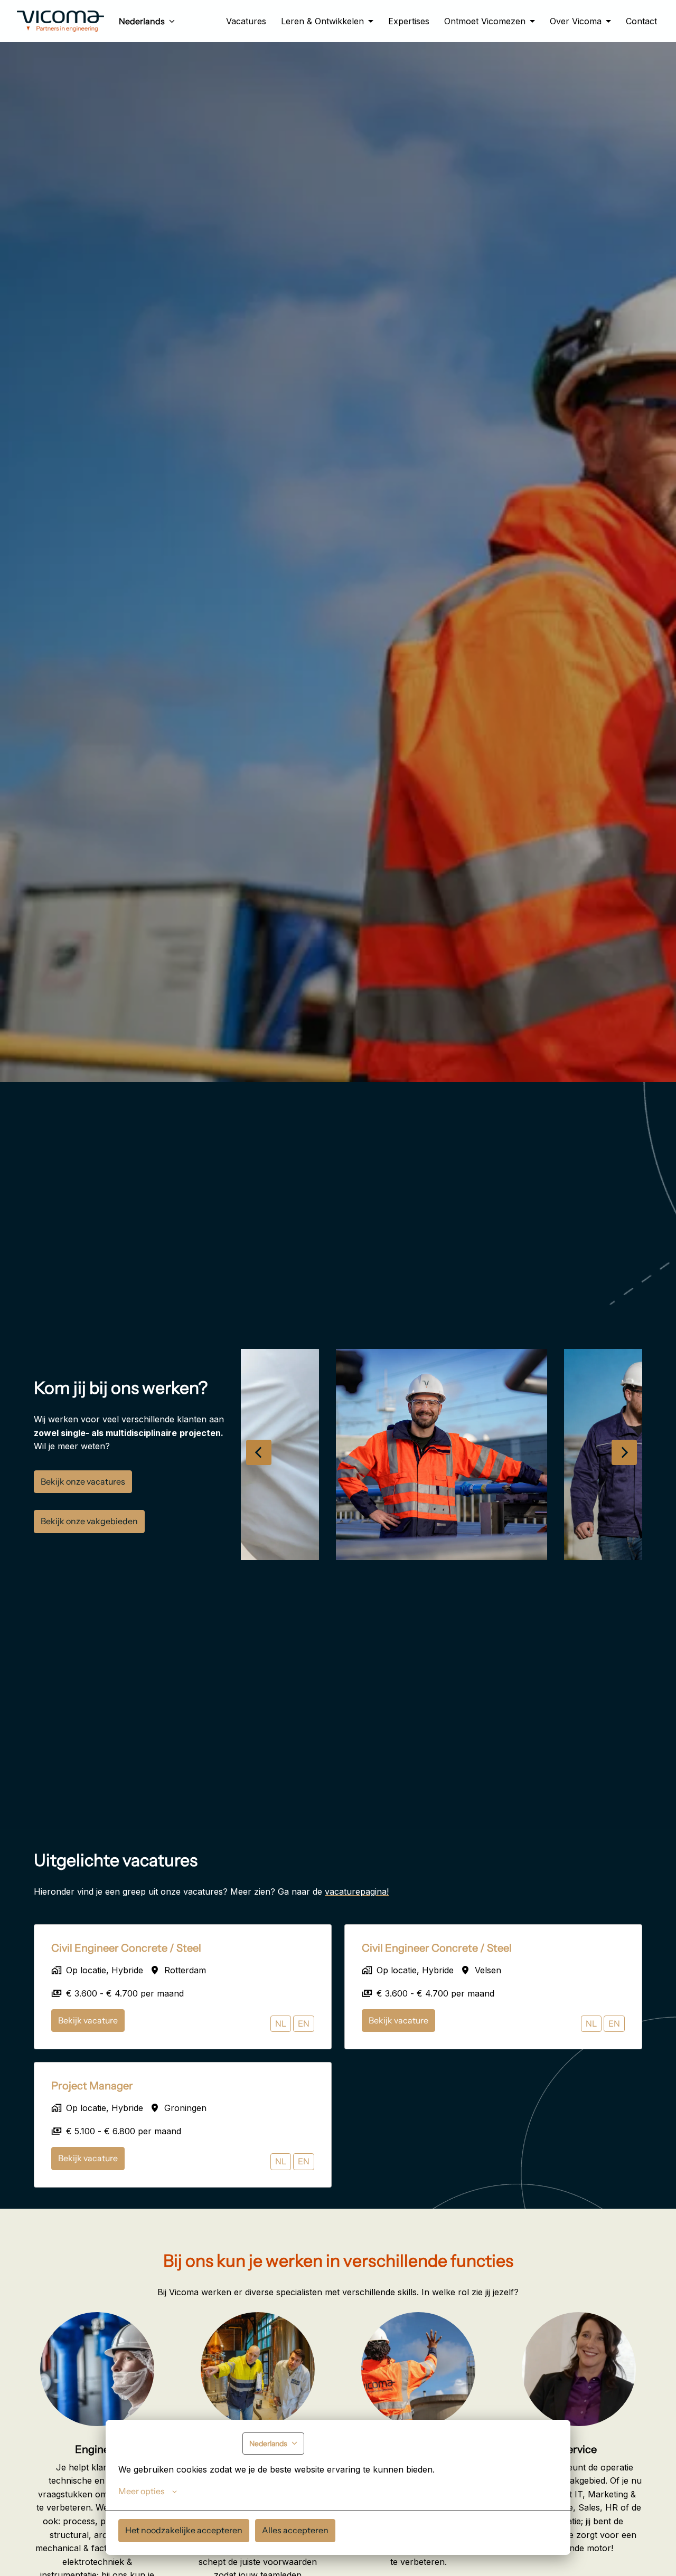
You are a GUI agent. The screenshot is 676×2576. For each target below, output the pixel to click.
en (304, 2023)
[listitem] (442, 1455)
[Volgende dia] (624, 1452)
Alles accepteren (295, 2530)
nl (281, 2023)
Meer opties (142, 2491)
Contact (641, 21)
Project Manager (92, 2086)
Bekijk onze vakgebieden (89, 1521)
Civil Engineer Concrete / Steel (126, 1948)
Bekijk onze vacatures (83, 1481)
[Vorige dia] (259, 1452)
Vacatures (246, 21)
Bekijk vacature (88, 2020)
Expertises (409, 21)
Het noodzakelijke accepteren (184, 2530)
